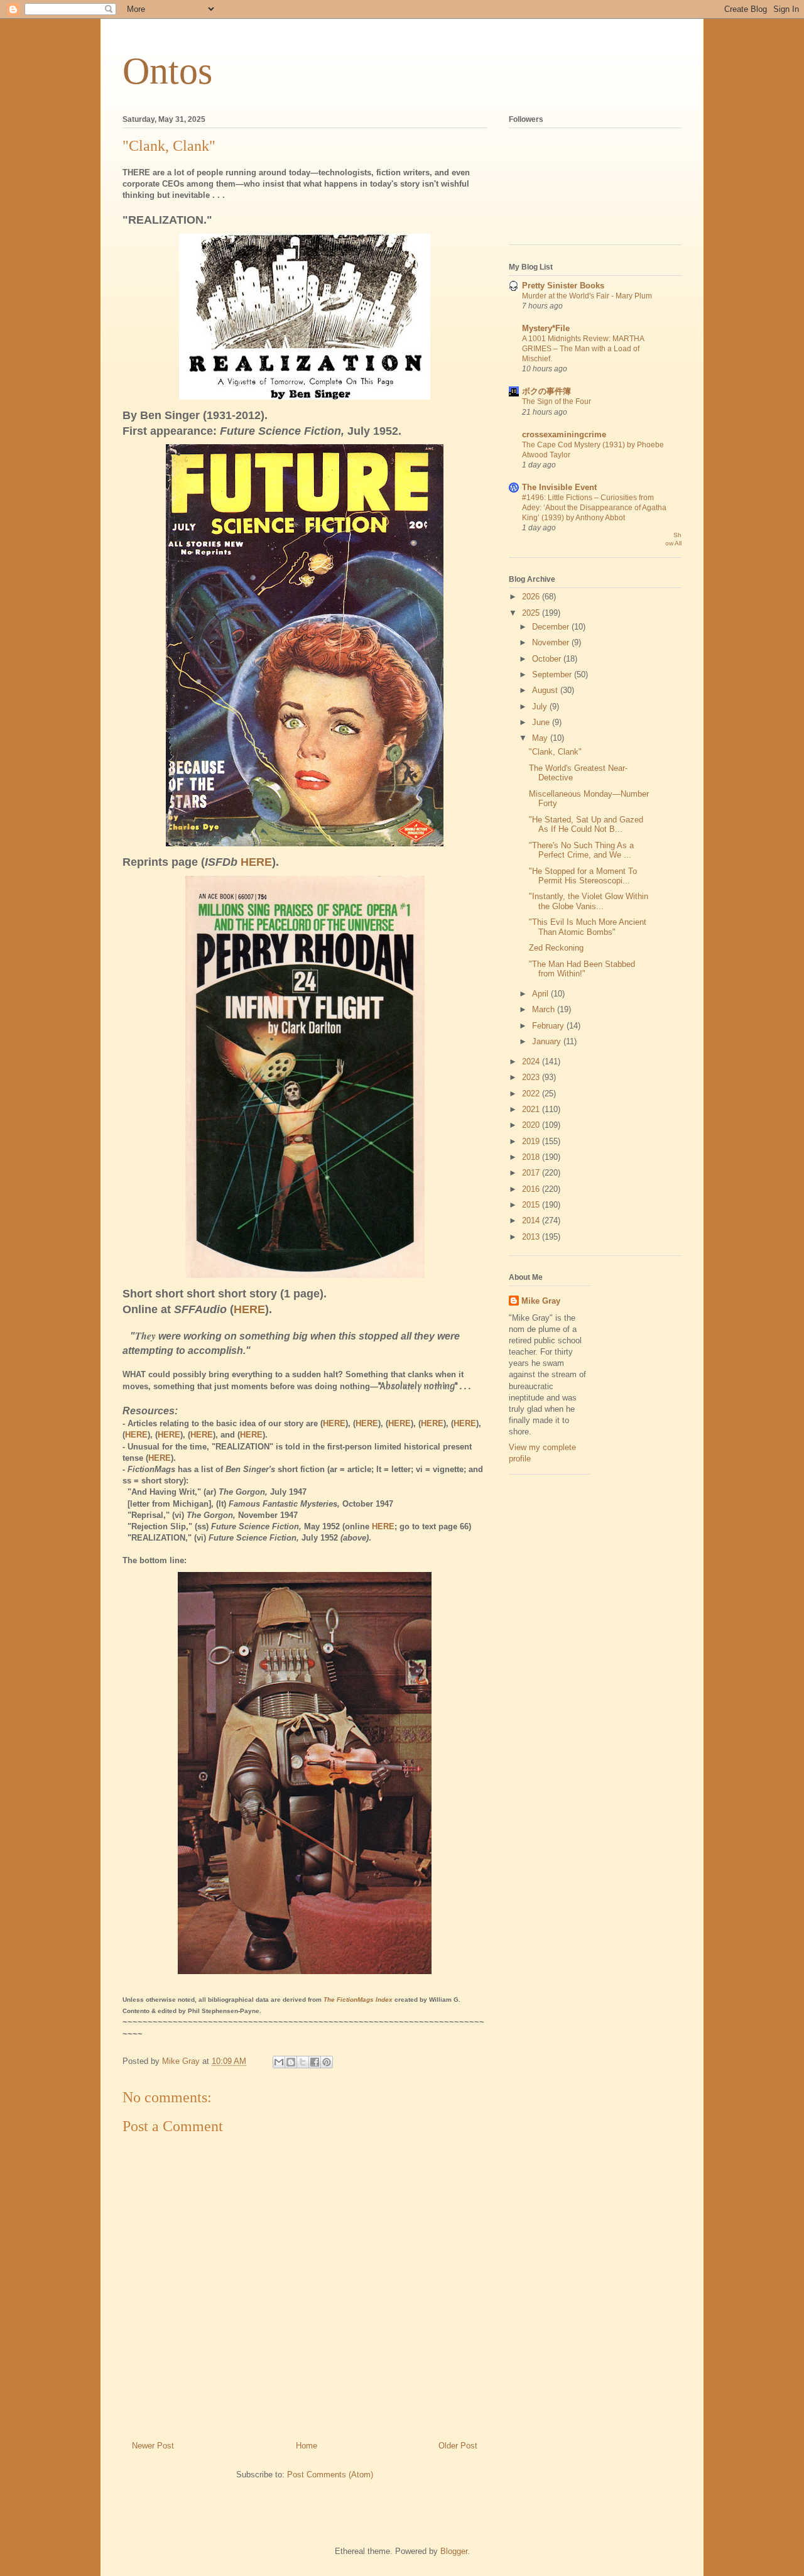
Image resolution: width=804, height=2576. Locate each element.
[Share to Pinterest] (327, 2062)
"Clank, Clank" (555, 752)
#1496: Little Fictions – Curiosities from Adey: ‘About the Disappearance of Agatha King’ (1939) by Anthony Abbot (594, 508)
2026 (532, 597)
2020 (532, 1125)
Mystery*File (546, 328)
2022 (532, 1094)
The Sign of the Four (557, 401)
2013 (532, 1237)
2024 (532, 1062)
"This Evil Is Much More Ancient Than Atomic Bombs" (588, 927)
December (552, 627)
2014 (532, 1220)
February (549, 1026)
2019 (532, 1141)
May (541, 738)
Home (307, 2446)
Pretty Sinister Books (563, 286)
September (553, 674)
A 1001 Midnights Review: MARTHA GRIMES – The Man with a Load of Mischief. (583, 349)
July (541, 707)
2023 (532, 1077)
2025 (532, 613)
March (545, 1009)
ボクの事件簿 (546, 391)
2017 (532, 1173)
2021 (532, 1109)
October (548, 659)
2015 (532, 1205)
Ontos (167, 71)
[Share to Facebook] (315, 2062)
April (541, 994)
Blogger (454, 2551)
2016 (532, 1189)
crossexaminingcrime (564, 434)
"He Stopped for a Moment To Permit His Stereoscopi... (583, 876)
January (548, 1041)
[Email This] (279, 2062)
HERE (256, 862)
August (546, 690)
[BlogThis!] (291, 2062)
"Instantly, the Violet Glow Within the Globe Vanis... (589, 901)
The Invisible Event (559, 487)
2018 (532, 1157)
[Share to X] (303, 2062)
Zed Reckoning (556, 948)
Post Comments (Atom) (330, 2475)
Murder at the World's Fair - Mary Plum (587, 296)
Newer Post (153, 2446)
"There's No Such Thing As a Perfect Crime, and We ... (581, 850)
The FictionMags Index (358, 2000)
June (542, 722)
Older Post (458, 2446)
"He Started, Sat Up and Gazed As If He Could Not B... (586, 825)
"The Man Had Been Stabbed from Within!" (582, 969)
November (552, 642)
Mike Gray (541, 1301)
